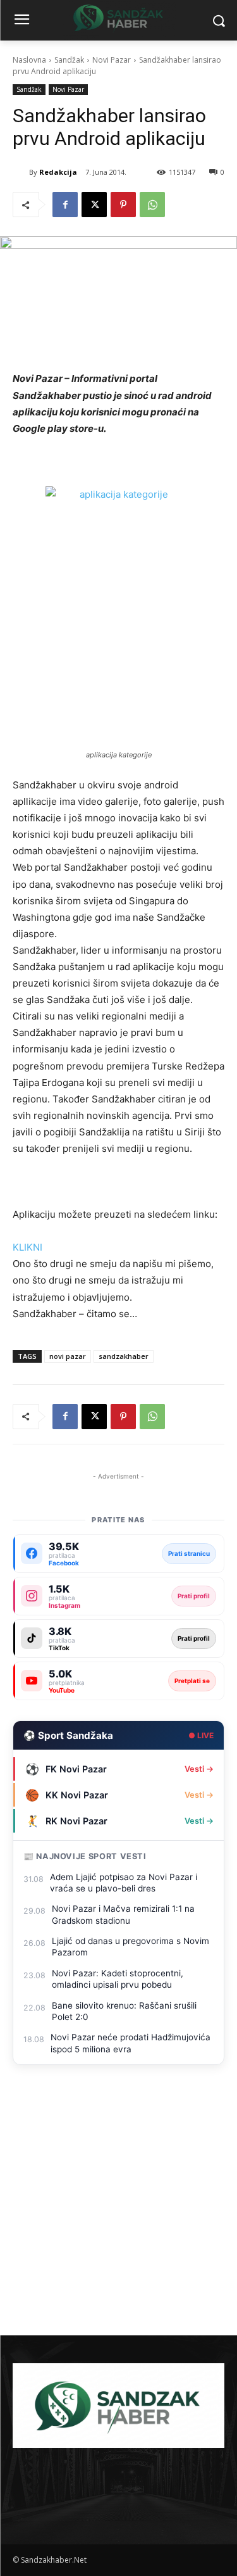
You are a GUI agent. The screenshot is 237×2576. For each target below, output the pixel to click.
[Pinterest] (123, 205)
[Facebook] (65, 205)
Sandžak (69, 60)
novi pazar (68, 1356)
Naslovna (29, 60)
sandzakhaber (124, 1356)
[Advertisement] (118, 2210)
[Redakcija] (21, 172)
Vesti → (199, 1769)
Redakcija (58, 172)
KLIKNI (27, 1247)
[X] (94, 205)
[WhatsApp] (152, 205)
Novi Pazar (112, 60)
